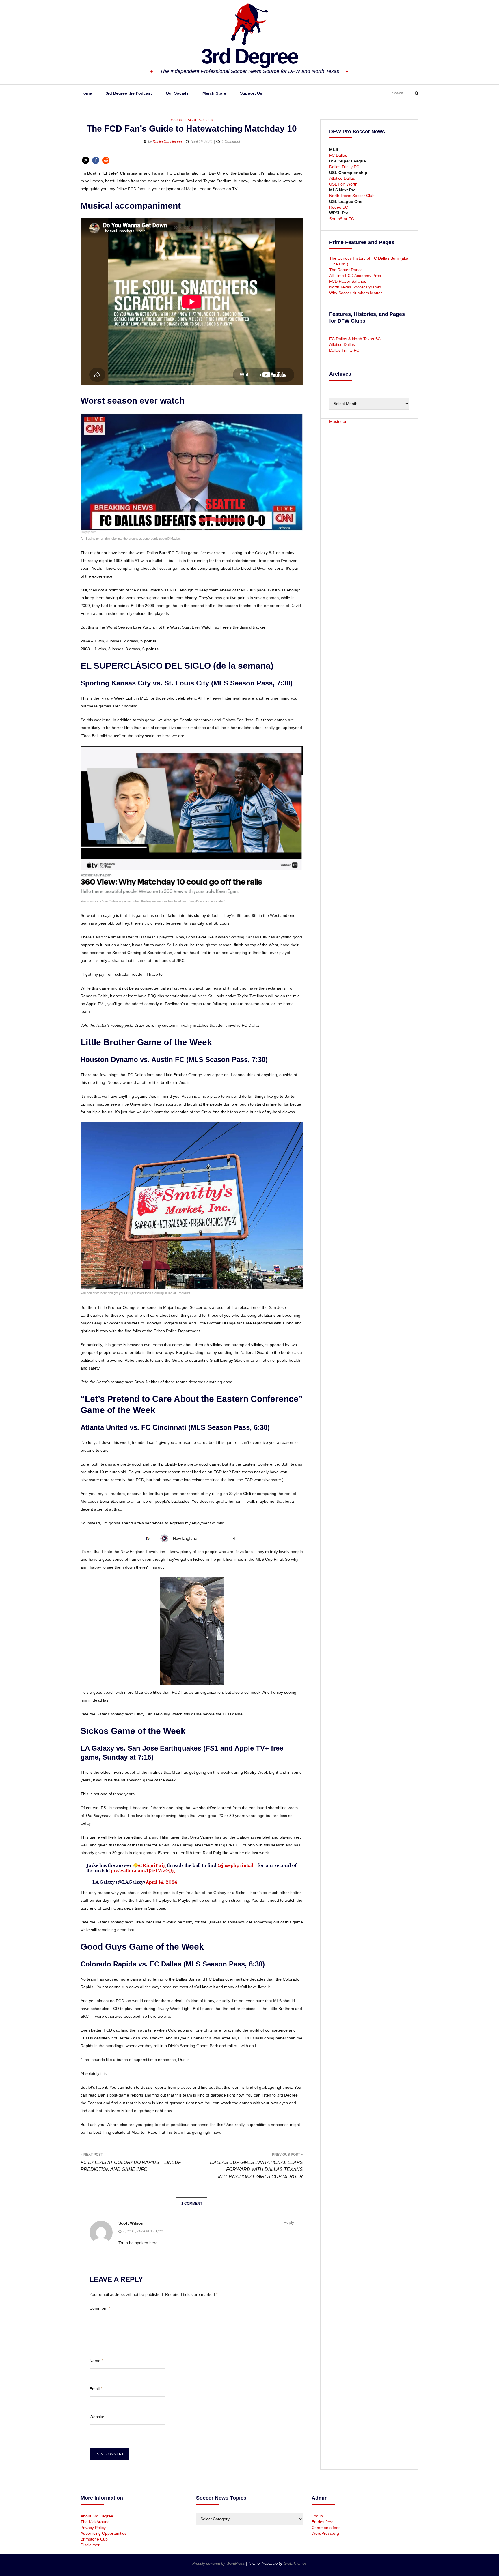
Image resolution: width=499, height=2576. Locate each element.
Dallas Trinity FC (344, 167)
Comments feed (326, 2528)
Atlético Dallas (342, 178)
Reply (289, 2222)
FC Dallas (338, 155)
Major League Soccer (192, 120)
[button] (86, 160)
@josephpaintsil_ (237, 1865)
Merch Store (214, 93)
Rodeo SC (339, 207)
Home (86, 93)
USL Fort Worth (343, 184)
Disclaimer (90, 2545)
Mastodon (338, 421)
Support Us (251, 93)
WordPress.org (325, 2533)
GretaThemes (295, 2563)
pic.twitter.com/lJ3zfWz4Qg (143, 1871)
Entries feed (323, 2522)
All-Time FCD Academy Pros (355, 276)
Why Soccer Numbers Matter (356, 293)
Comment (100, 2308)
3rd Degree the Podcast (129, 93)
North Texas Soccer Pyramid (355, 287)
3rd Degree (249, 56)
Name (96, 2361)
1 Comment (231, 142)
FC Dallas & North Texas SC (355, 339)
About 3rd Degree (97, 2516)
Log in (317, 2516)
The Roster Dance (347, 270)
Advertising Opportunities (104, 2533)
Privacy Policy (93, 2528)
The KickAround (95, 2522)
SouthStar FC (342, 219)
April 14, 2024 (162, 1882)
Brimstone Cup (94, 2539)
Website (97, 2417)
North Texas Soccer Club (352, 196)
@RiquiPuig (152, 1865)
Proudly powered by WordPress (219, 2563)
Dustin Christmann (167, 142)
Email (96, 2389)
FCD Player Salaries (348, 281)
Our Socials (177, 93)
